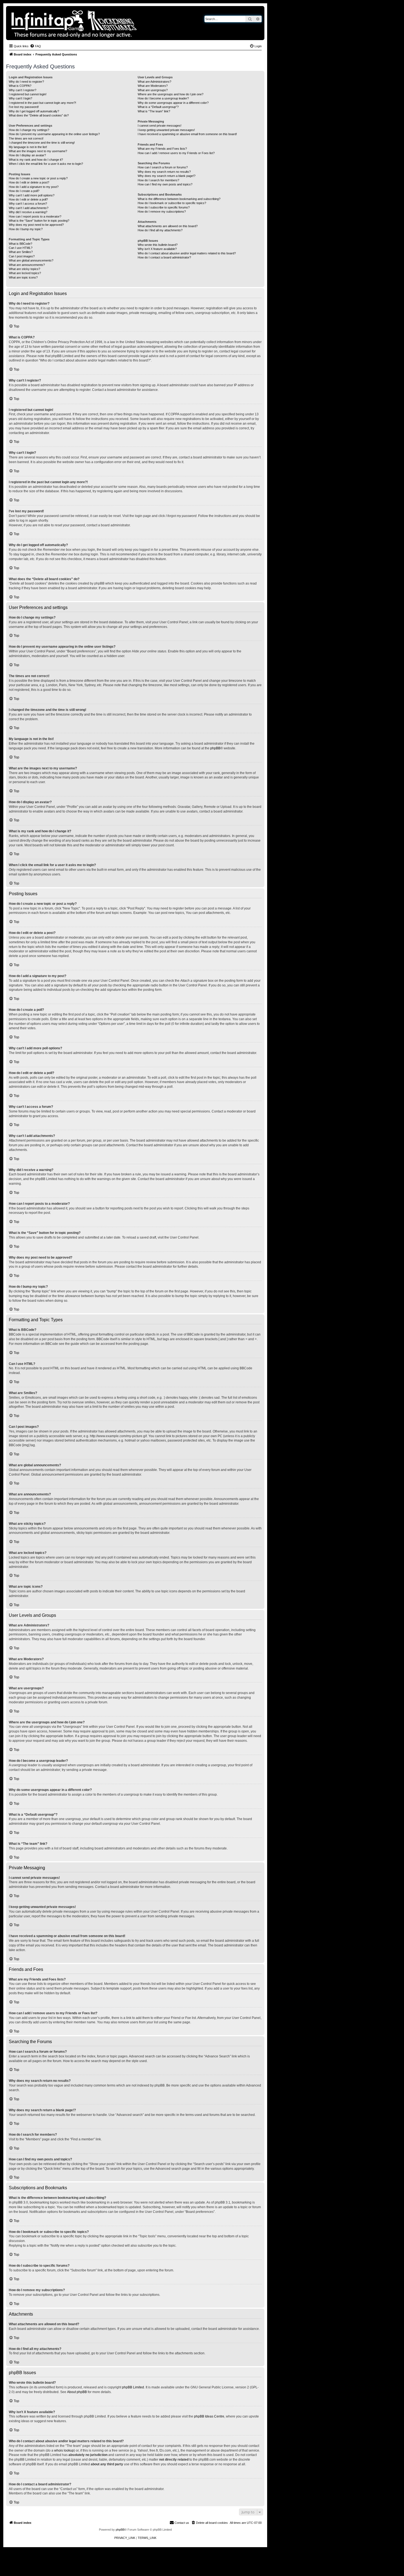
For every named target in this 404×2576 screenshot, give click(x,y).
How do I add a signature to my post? (34, 187)
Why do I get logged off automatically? (34, 111)
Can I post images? (22, 256)
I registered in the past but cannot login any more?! (42, 103)
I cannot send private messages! (160, 126)
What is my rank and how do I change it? (36, 160)
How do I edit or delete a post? (29, 182)
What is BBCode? (20, 244)
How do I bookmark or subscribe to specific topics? (172, 203)
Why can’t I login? (20, 98)
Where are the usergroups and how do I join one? (171, 94)
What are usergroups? (153, 90)
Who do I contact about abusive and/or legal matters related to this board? (187, 253)
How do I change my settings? (29, 130)
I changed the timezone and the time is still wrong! (42, 143)
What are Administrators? (154, 82)
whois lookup (64, 2450)
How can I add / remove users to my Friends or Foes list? (176, 153)
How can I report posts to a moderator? (35, 216)
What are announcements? (27, 265)
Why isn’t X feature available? (157, 249)
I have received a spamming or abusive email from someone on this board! (187, 134)
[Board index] (93, 23)
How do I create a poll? (24, 191)
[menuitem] (35, 46)
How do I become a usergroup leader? (163, 98)
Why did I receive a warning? (28, 212)
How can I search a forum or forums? (163, 167)
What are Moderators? (153, 86)
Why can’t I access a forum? (28, 204)
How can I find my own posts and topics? (165, 184)
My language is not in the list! (28, 147)
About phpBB (77, 2392)
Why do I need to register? (26, 82)
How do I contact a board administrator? (164, 257)
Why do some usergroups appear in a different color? (173, 103)
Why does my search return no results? (164, 172)
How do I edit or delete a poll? (28, 199)
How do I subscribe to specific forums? (164, 207)
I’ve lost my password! (24, 107)
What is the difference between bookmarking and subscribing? (179, 199)
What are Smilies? (21, 252)
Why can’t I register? (23, 90)
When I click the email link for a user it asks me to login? (46, 164)
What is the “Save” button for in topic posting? (39, 221)
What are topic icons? (23, 277)
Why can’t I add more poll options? (32, 195)
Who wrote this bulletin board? (158, 245)
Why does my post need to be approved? (36, 225)
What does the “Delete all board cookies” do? (39, 115)
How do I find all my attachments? (160, 230)
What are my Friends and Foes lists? (162, 149)
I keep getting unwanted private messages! (166, 130)
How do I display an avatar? (27, 155)
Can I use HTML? (21, 248)
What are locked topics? (25, 273)
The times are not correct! (26, 138)
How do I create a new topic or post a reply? (38, 178)
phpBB (215, 748)
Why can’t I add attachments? (29, 208)
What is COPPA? (20, 86)
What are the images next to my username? (38, 151)
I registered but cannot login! (28, 94)
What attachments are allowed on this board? (168, 226)
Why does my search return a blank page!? (167, 176)
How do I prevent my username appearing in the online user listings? (54, 134)
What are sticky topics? (24, 269)
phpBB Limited (133, 2387)
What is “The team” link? (154, 111)
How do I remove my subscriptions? (162, 212)
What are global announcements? (31, 260)
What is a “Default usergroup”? (158, 107)
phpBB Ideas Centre (209, 2416)
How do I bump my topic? (26, 229)
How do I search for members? (158, 180)
